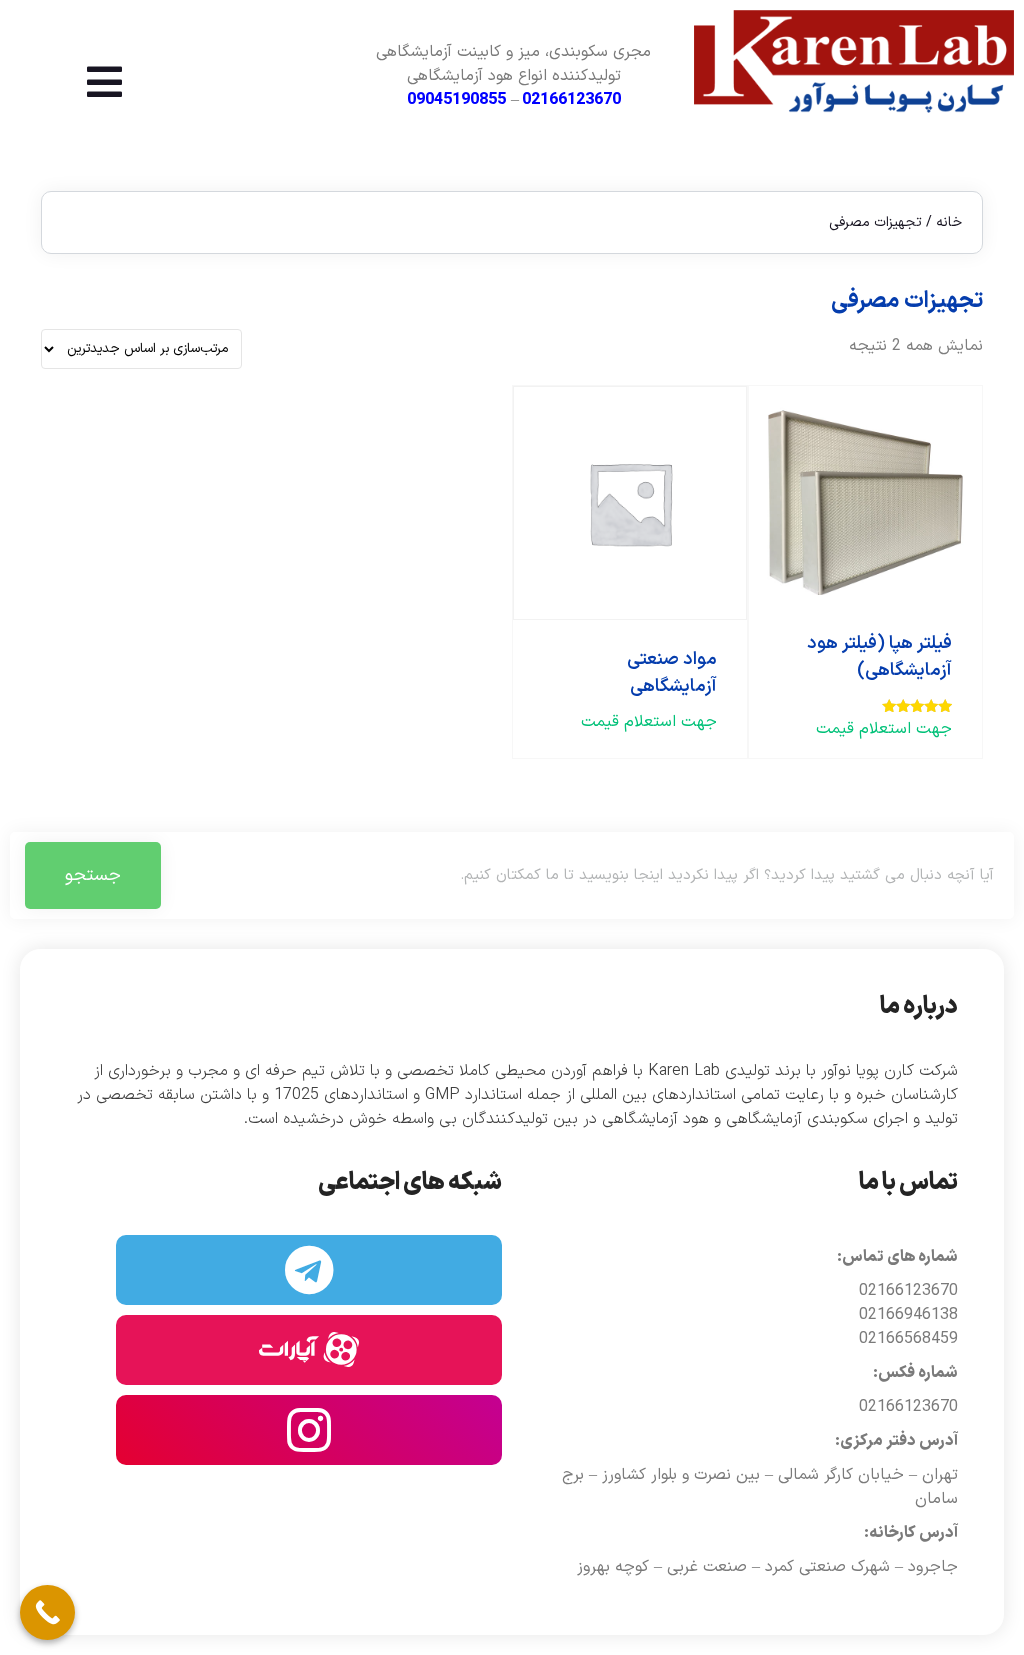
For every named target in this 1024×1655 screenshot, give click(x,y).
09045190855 (456, 100)
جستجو (93, 875)
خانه (949, 222)
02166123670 (571, 100)
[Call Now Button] (47, 1612)
